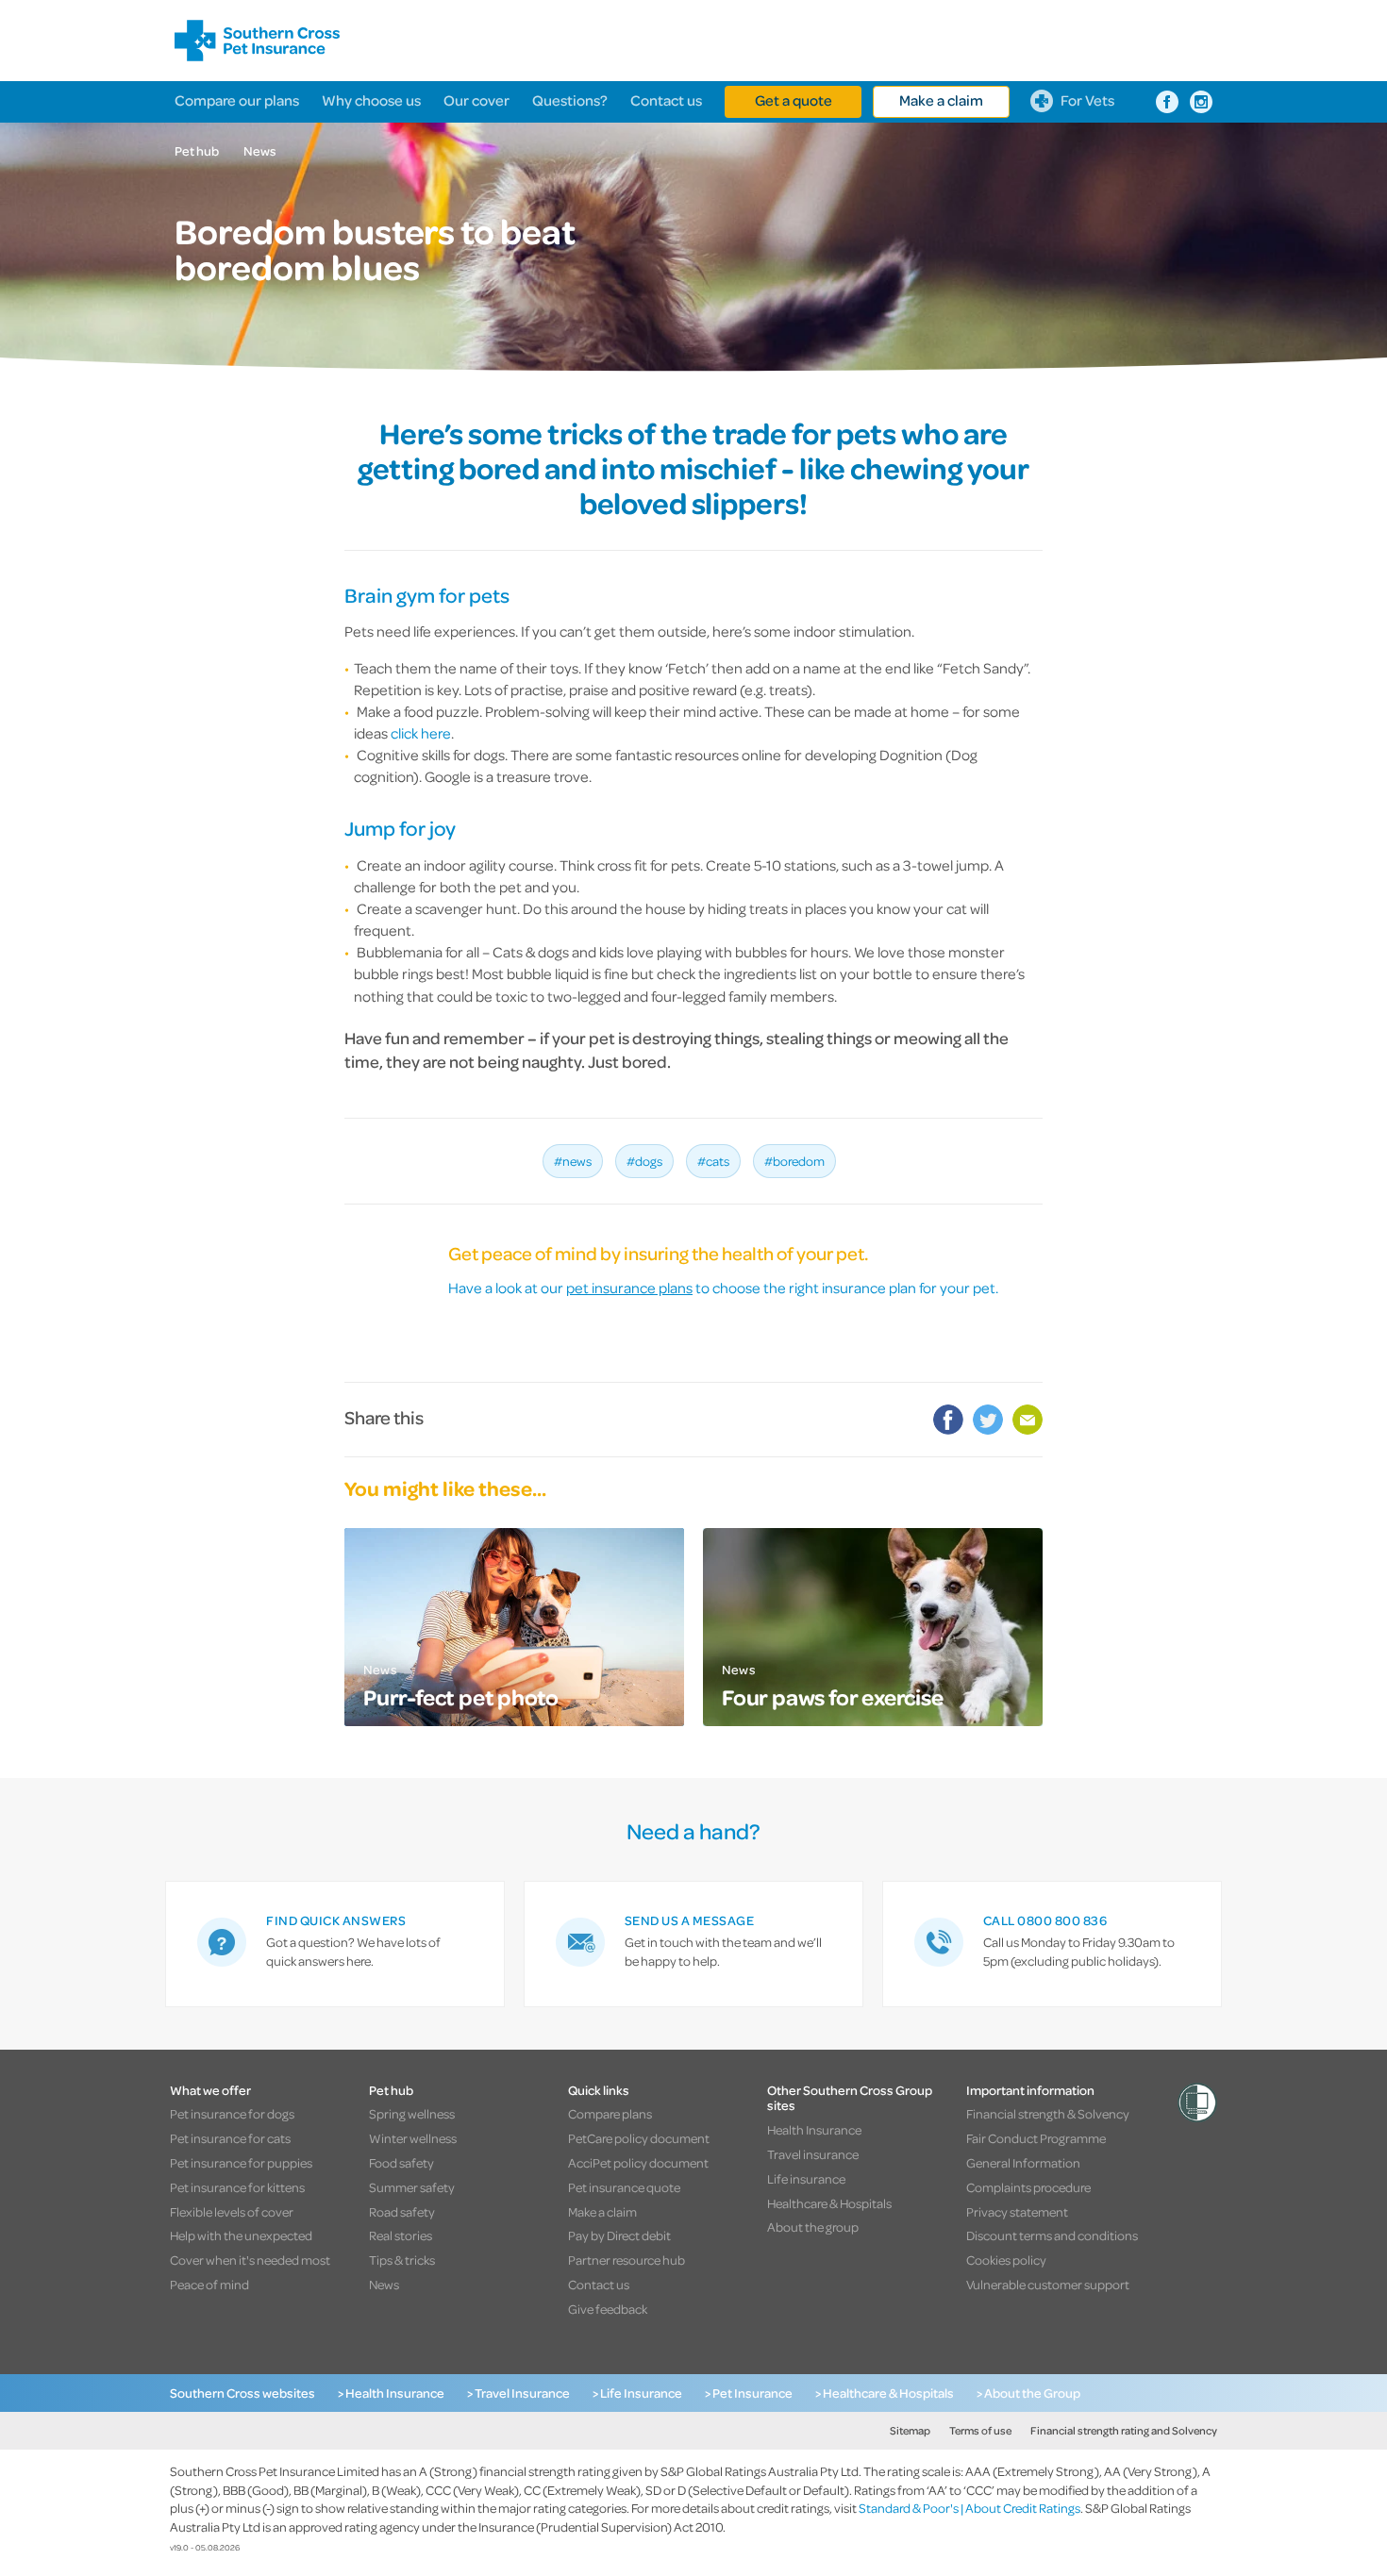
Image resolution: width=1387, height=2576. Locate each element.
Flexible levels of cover (232, 2211)
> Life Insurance (637, 2393)
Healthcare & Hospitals (829, 2203)
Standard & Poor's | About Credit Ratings (969, 2508)
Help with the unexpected (241, 2235)
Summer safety (412, 2187)
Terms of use (980, 2430)
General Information (1023, 2162)
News (260, 150)
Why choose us (371, 100)
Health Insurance (814, 2129)
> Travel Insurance (518, 2393)
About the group (813, 2227)
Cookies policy (1006, 2260)
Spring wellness (412, 2113)
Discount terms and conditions (1052, 2235)
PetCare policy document (639, 2138)
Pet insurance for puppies (241, 2162)
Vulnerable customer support (1048, 2284)
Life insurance (806, 2178)
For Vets (1087, 100)
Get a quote (794, 100)
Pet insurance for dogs (232, 2113)
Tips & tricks (402, 2260)
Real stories (401, 2235)
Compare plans (610, 2113)
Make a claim (941, 100)
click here (421, 733)
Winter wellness (413, 2138)
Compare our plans (237, 100)
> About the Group (1028, 2393)
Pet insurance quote (624, 2187)
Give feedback (608, 2309)
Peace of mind (209, 2284)
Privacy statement (1017, 2211)
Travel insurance (813, 2154)
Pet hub (197, 150)
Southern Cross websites (242, 2393)
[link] (335, 1944)
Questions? (570, 100)
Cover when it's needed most (250, 2260)
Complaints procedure (1028, 2187)
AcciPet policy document (638, 2162)
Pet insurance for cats (230, 2138)
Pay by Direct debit (619, 2235)
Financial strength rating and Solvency (1124, 2430)
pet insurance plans (629, 1288)
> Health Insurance (391, 2393)
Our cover (476, 100)
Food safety (401, 2162)
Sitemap (910, 2430)
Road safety (402, 2211)
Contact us (666, 100)
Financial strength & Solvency (1048, 2113)
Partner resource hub (627, 2260)
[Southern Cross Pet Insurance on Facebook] (1167, 102)
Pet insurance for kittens (237, 2187)
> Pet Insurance (749, 2393)
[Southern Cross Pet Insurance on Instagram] (1201, 102)
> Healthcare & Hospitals (885, 2393)
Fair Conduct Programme (1036, 2138)
